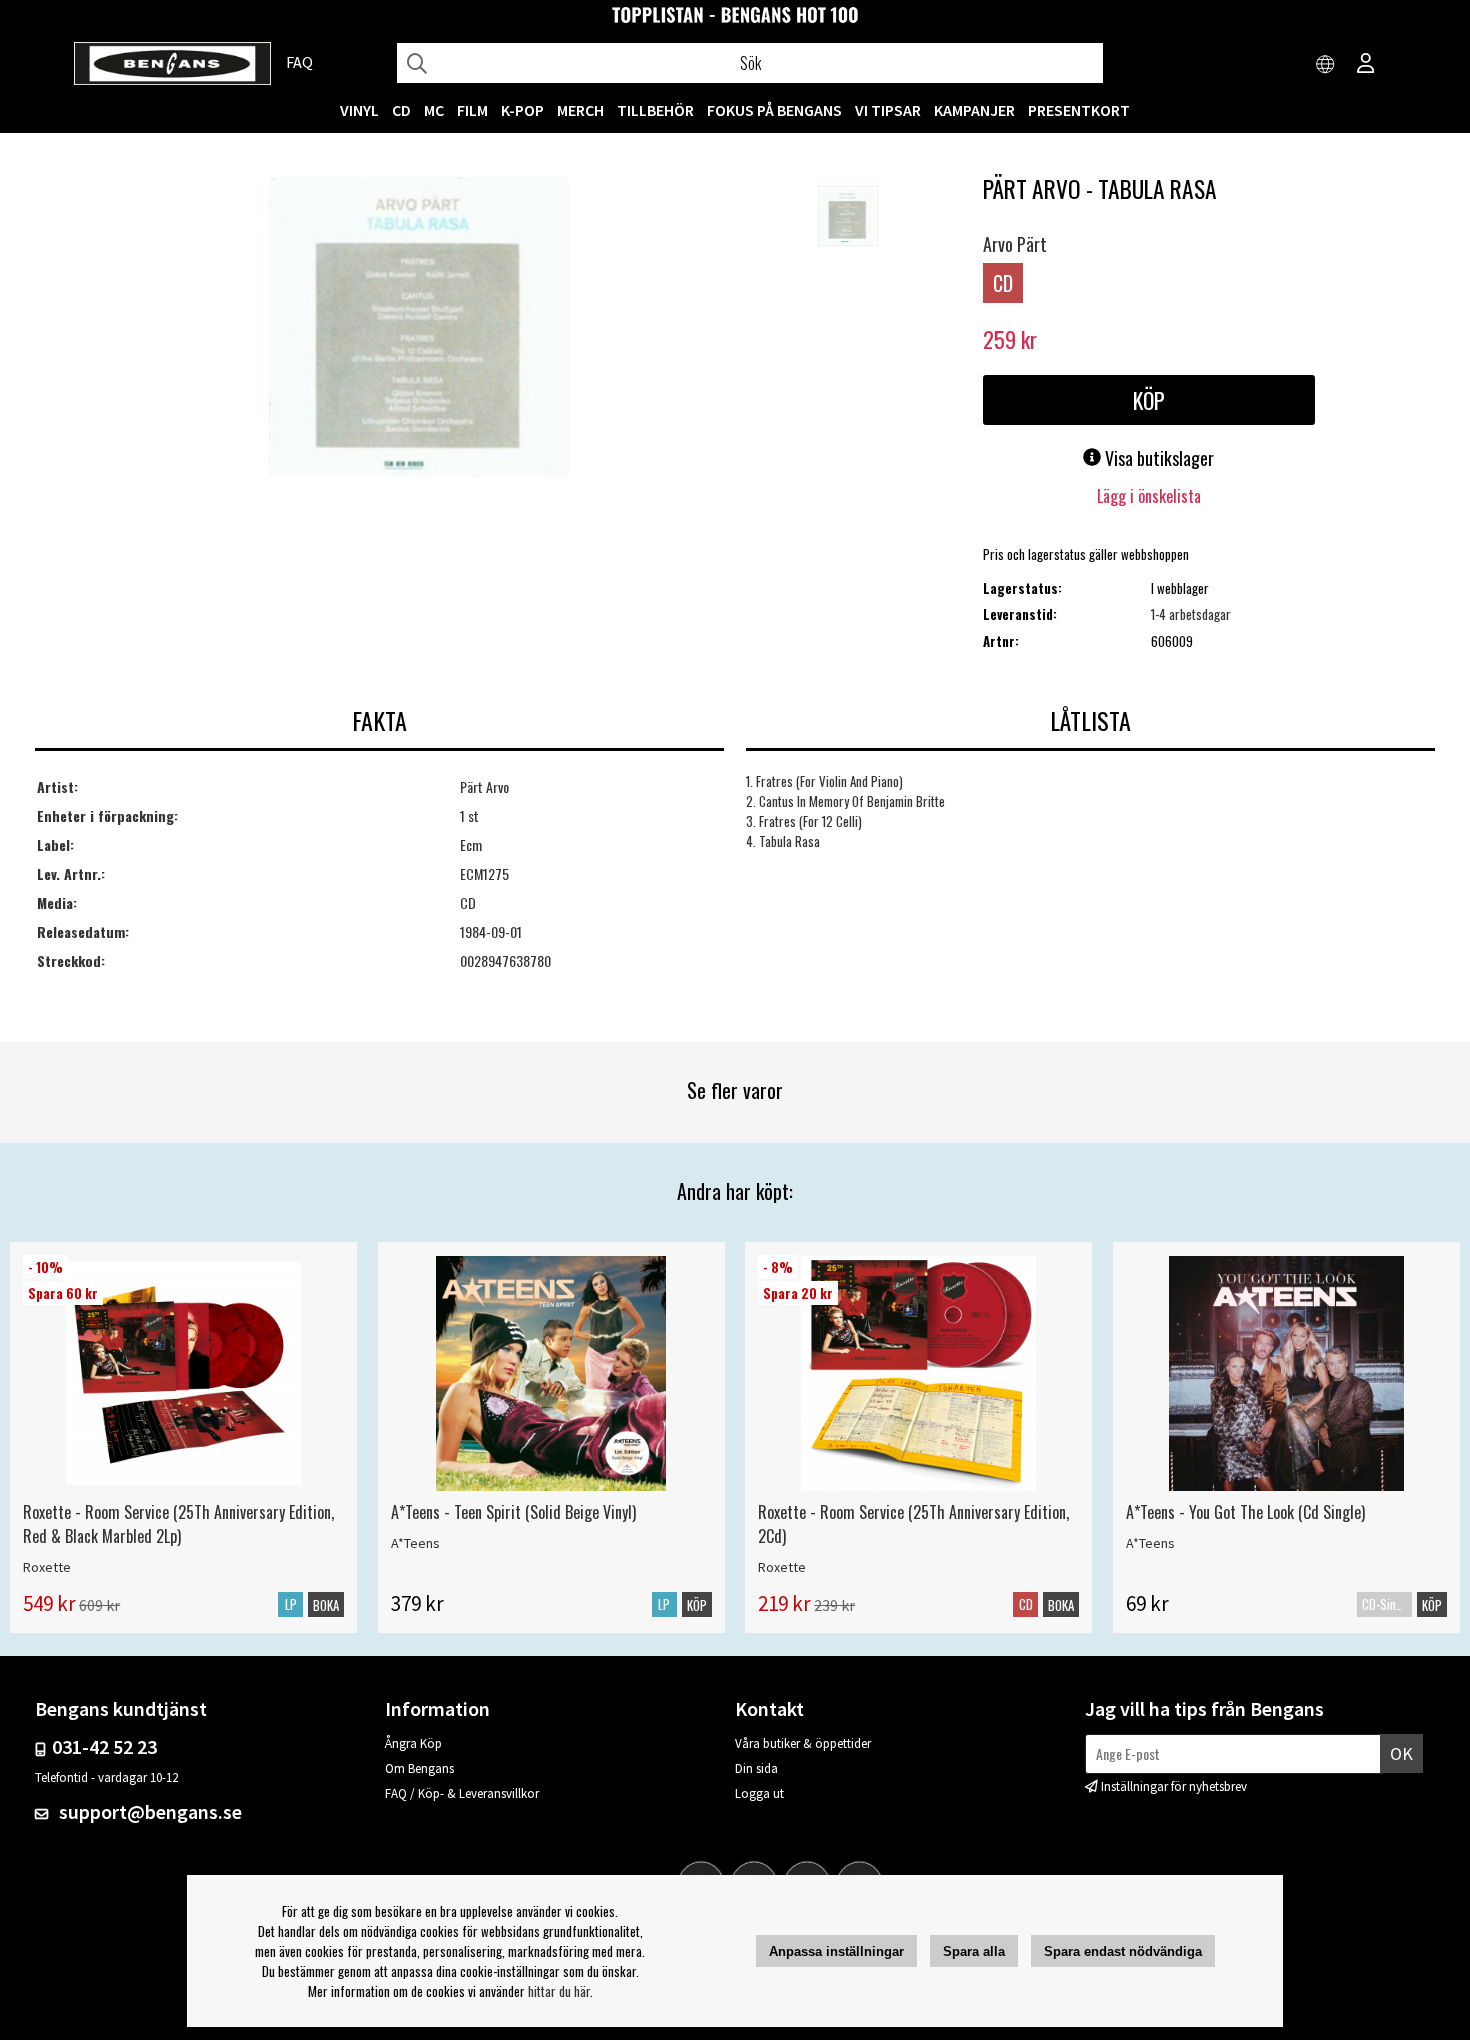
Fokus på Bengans (774, 110)
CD (401, 110)
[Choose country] (1326, 65)
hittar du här (559, 1991)
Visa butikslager (1157, 458)
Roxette (47, 1567)
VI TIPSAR (888, 110)
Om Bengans (419, 1768)
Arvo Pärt (1015, 244)
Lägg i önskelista (1149, 496)
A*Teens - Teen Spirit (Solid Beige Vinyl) (513, 1512)
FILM (472, 110)
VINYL (359, 110)
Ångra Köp (413, 1743)
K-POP (522, 110)
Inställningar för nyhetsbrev (1174, 1786)
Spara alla (974, 1951)
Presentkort (1079, 110)
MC (434, 110)
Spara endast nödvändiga (1123, 1951)
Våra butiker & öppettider (803, 1743)
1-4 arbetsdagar (1191, 614)
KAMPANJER (974, 110)
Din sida (756, 1768)
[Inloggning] (1366, 65)
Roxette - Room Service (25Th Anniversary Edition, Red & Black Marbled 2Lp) (178, 1524)
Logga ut (759, 1793)
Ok (1401, 1753)
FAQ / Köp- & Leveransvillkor (462, 1793)
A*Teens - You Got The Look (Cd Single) (1245, 1512)
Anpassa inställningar (836, 1951)
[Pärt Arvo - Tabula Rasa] (419, 329)
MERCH (580, 110)
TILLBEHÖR (655, 110)
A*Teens (415, 1543)
